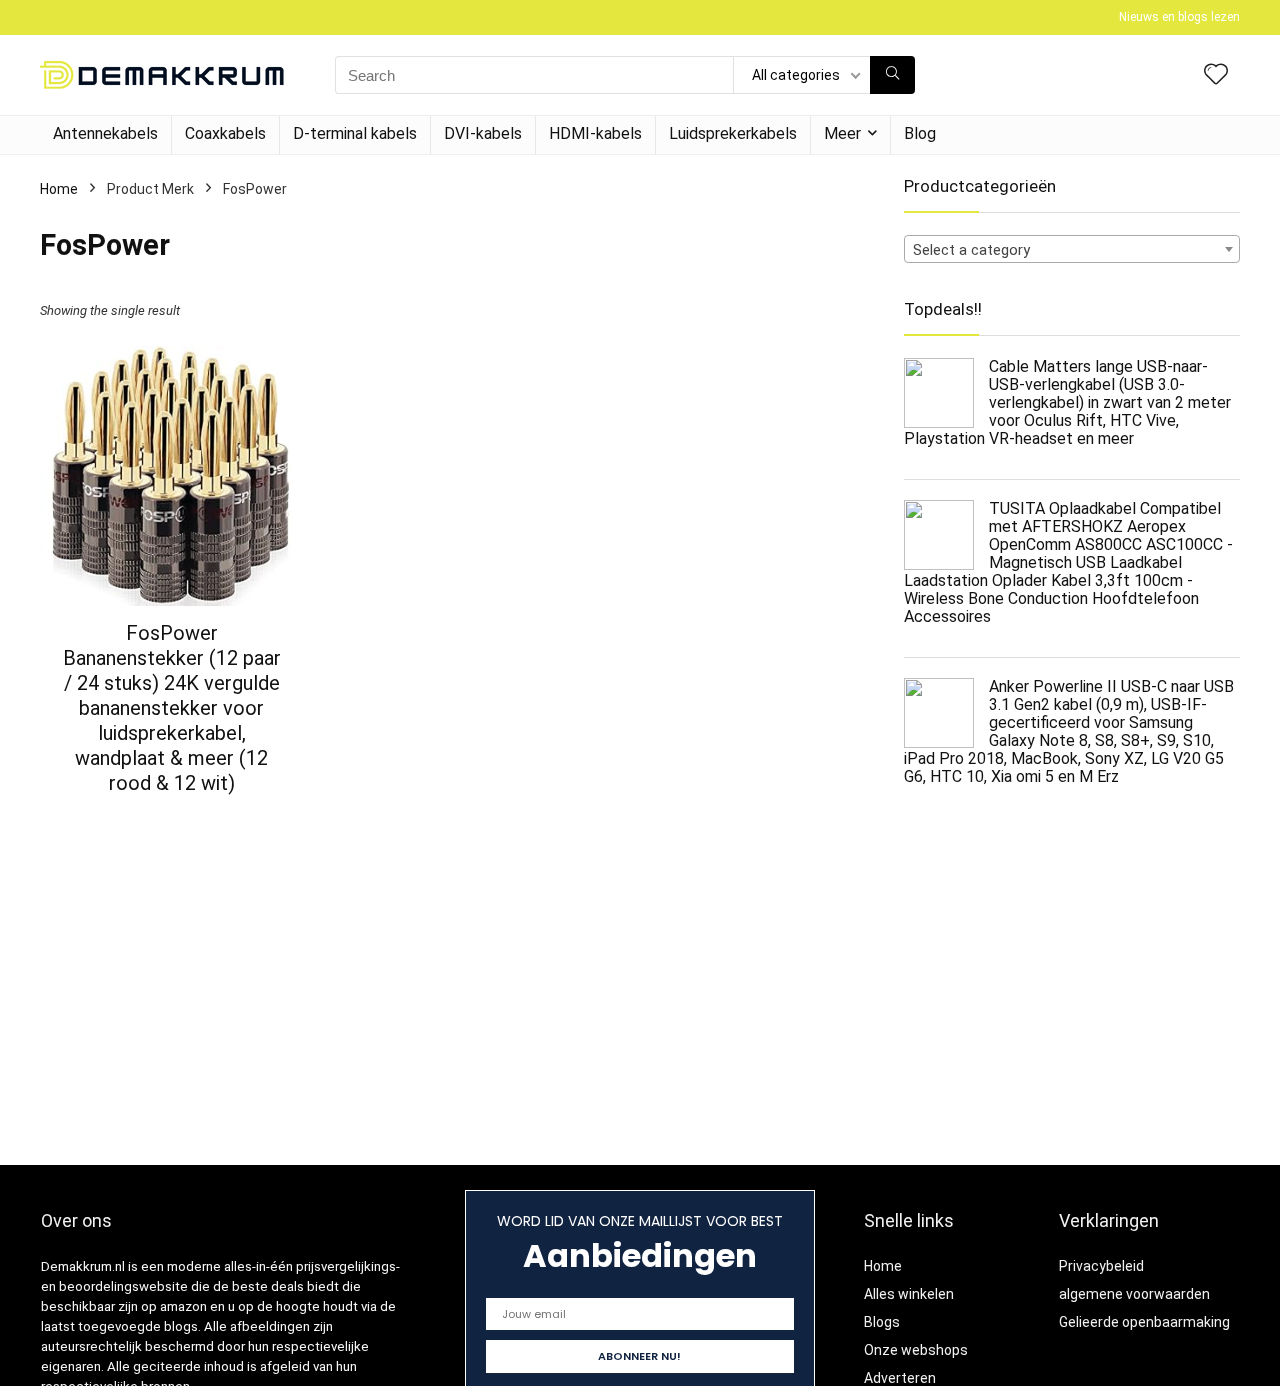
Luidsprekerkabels (733, 133)
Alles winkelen (909, 1294)
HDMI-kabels (595, 133)
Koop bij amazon (171, 819)
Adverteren (900, 1378)
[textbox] (1072, 250)
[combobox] (1072, 249)
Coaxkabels (225, 133)
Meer (842, 133)
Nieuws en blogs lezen (1179, 17)
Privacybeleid (1101, 1266)
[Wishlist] (1216, 76)
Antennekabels (105, 133)
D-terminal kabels (355, 133)
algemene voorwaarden (1134, 1294)
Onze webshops (916, 1350)
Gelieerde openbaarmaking (1144, 1322)
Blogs (882, 1322)
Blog (920, 133)
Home (59, 189)
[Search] (892, 75)
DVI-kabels (483, 133)
